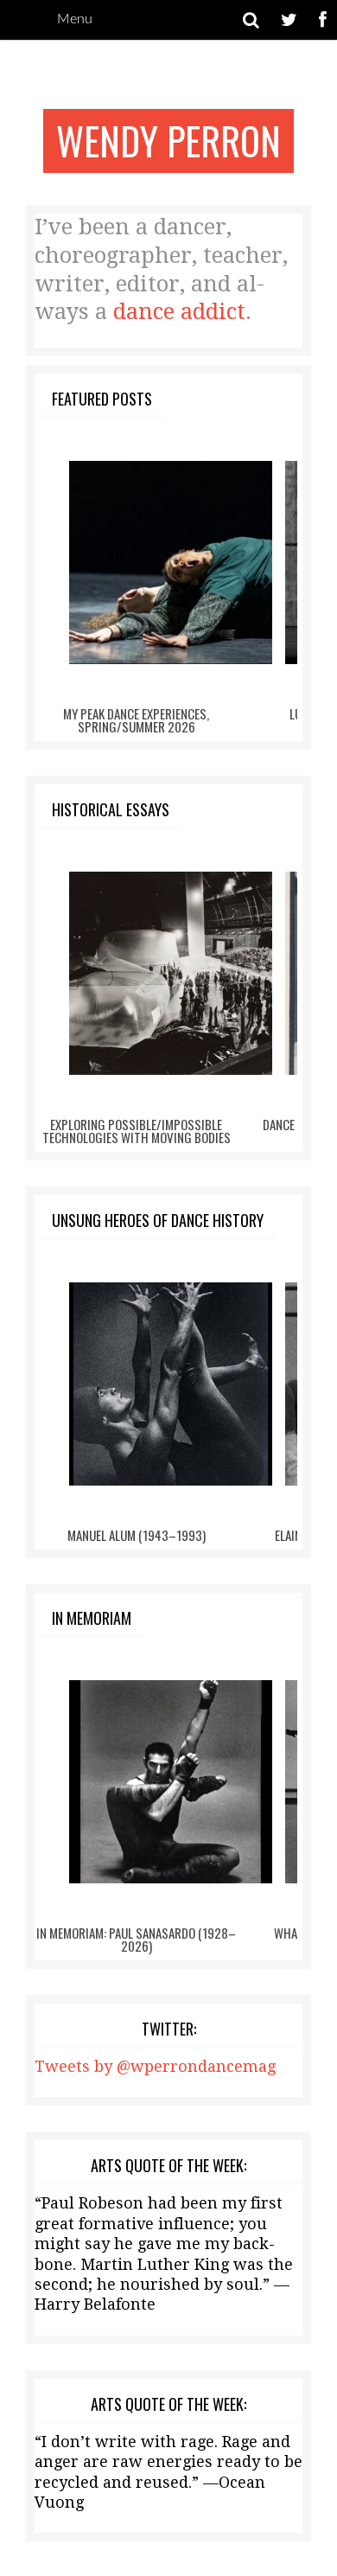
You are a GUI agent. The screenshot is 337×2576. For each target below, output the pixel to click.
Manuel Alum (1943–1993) (137, 1535)
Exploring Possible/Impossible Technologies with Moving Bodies (137, 1131)
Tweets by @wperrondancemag (155, 2066)
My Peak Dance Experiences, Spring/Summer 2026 (136, 720)
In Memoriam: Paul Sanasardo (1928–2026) (136, 1939)
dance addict (179, 312)
